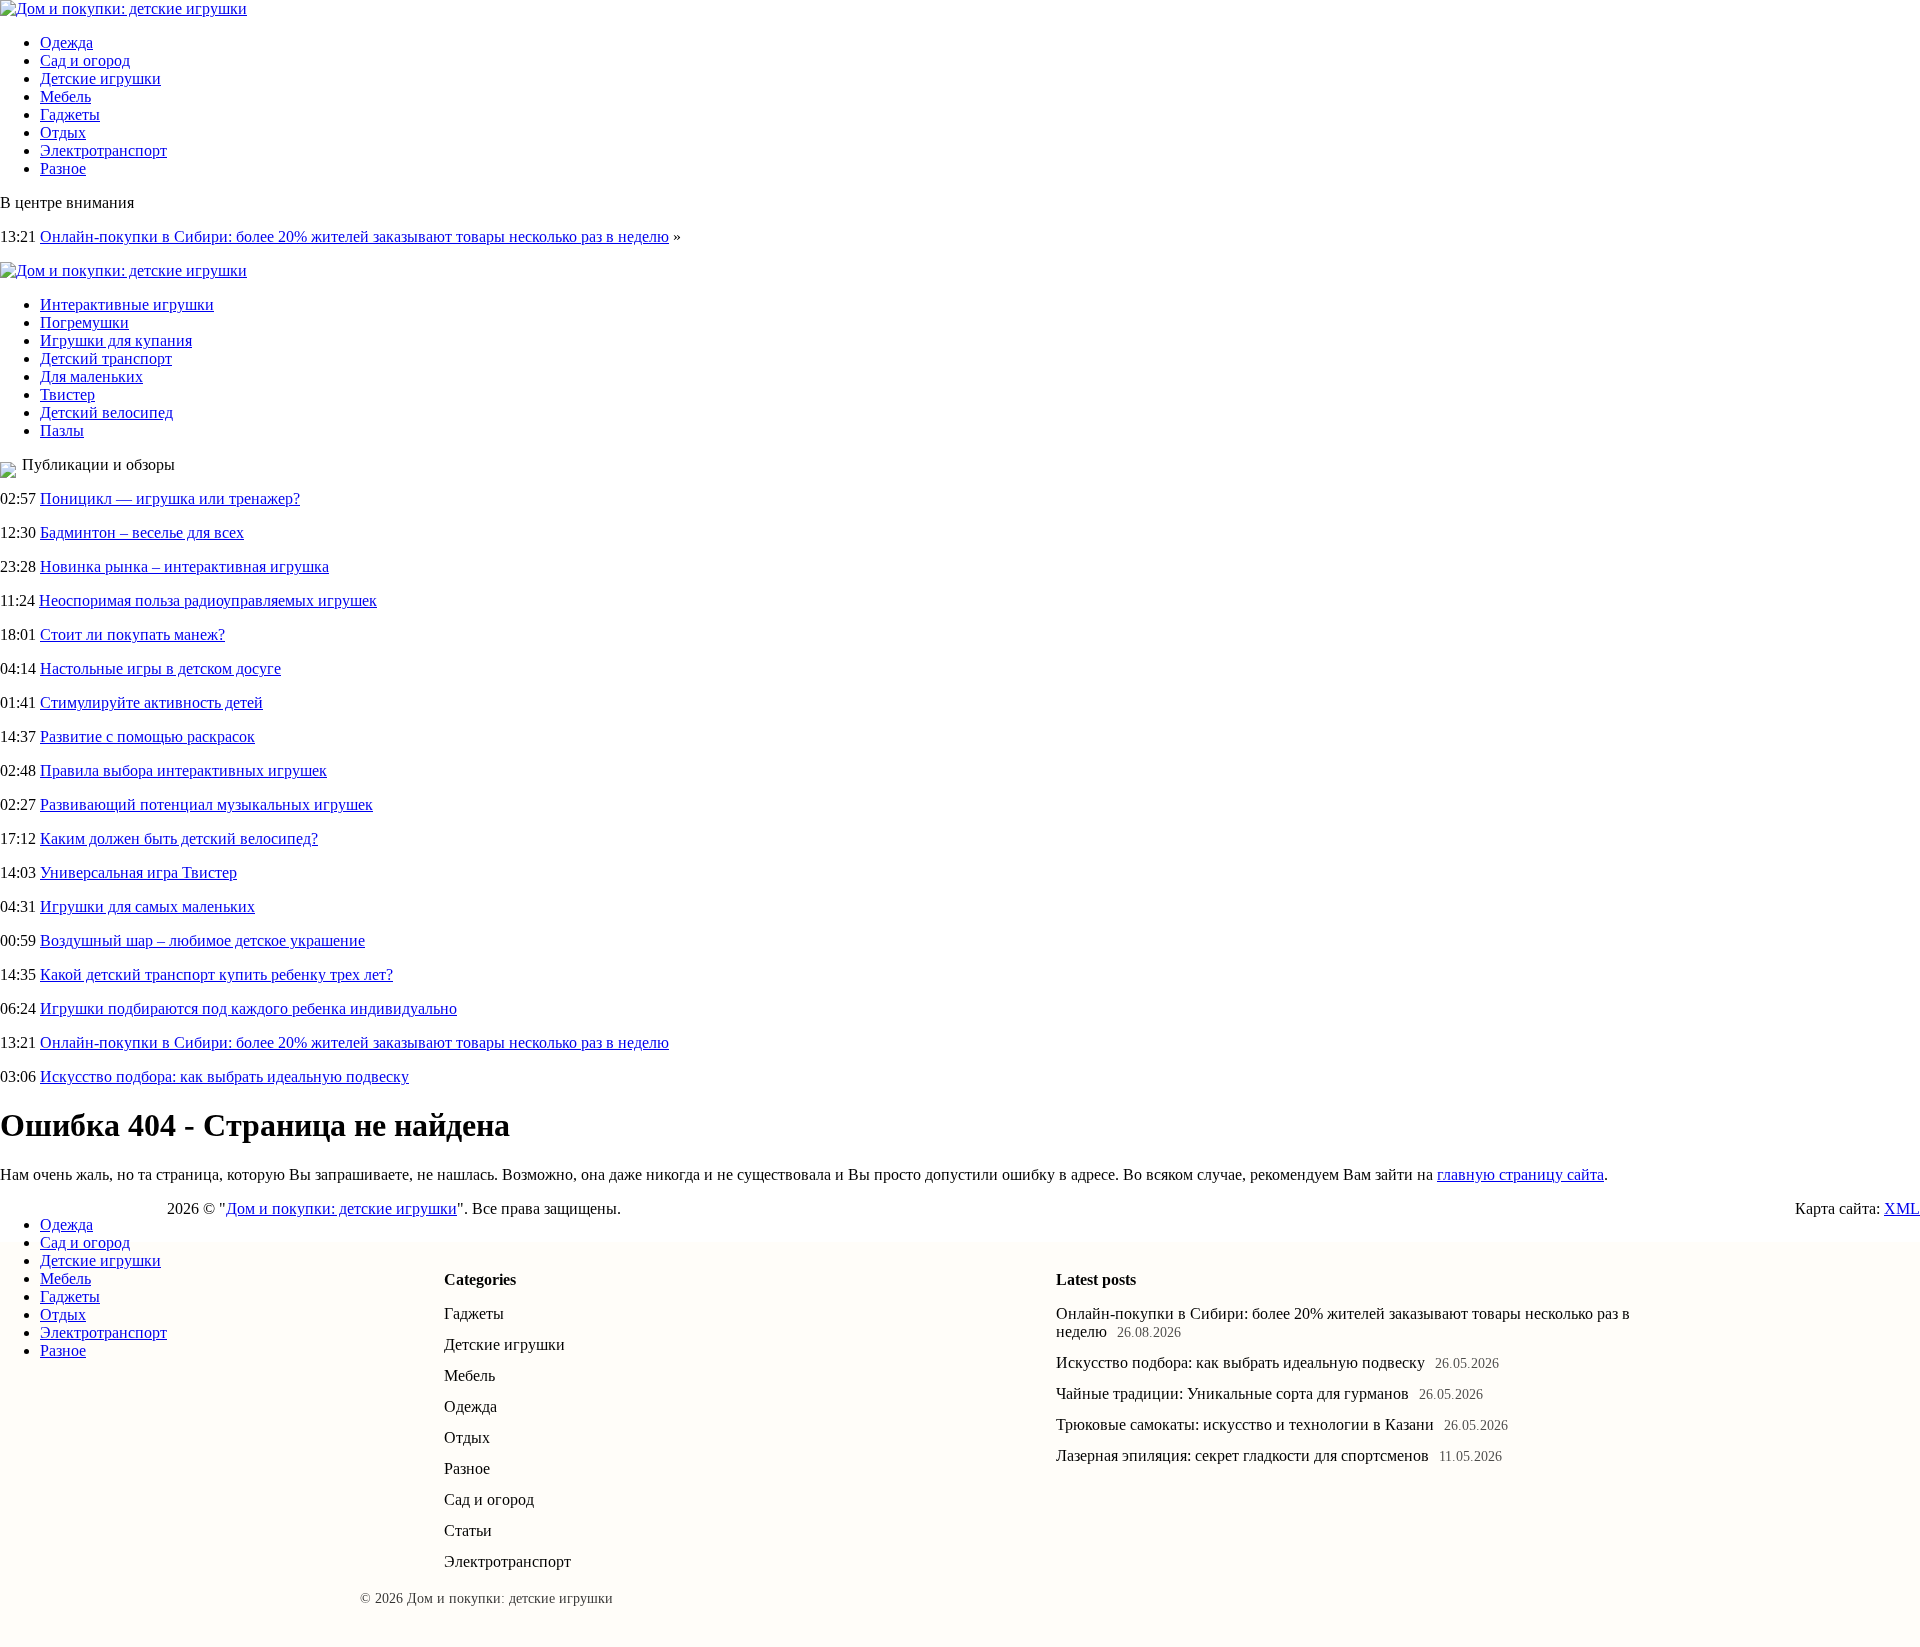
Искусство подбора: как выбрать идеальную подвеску (224, 1076)
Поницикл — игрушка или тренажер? (170, 498)
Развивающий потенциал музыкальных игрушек (206, 804)
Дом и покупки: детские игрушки (341, 1208)
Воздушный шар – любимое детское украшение (202, 940)
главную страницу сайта (1520, 1174)
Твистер (67, 394)
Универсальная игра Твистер (138, 872)
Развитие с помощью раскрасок (147, 736)
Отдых (63, 132)
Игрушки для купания (116, 340)
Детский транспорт (106, 358)
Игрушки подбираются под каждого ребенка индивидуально (248, 1008)
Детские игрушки (100, 78)
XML (1902, 1208)
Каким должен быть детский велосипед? (179, 838)
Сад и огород (85, 60)
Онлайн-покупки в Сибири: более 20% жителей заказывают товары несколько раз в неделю (354, 236)
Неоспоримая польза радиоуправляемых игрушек (208, 600)
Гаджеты (70, 114)
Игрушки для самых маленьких (147, 906)
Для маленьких (91, 376)
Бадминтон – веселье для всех (142, 532)
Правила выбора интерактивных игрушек (183, 770)
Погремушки (84, 322)
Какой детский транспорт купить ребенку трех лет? (216, 974)
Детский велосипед (106, 412)
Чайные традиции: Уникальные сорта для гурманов (1232, 1393)
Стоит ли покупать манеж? (132, 634)
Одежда (66, 42)
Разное (63, 168)
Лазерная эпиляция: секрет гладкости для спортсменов (1242, 1455)
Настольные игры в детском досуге (160, 668)
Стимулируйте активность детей (151, 702)
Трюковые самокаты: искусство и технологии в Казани (1245, 1424)
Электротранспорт (103, 150)
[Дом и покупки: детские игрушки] (123, 8)
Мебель (65, 96)
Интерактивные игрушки (127, 304)
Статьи (468, 1530)
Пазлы (62, 430)
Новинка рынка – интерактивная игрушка (184, 566)
